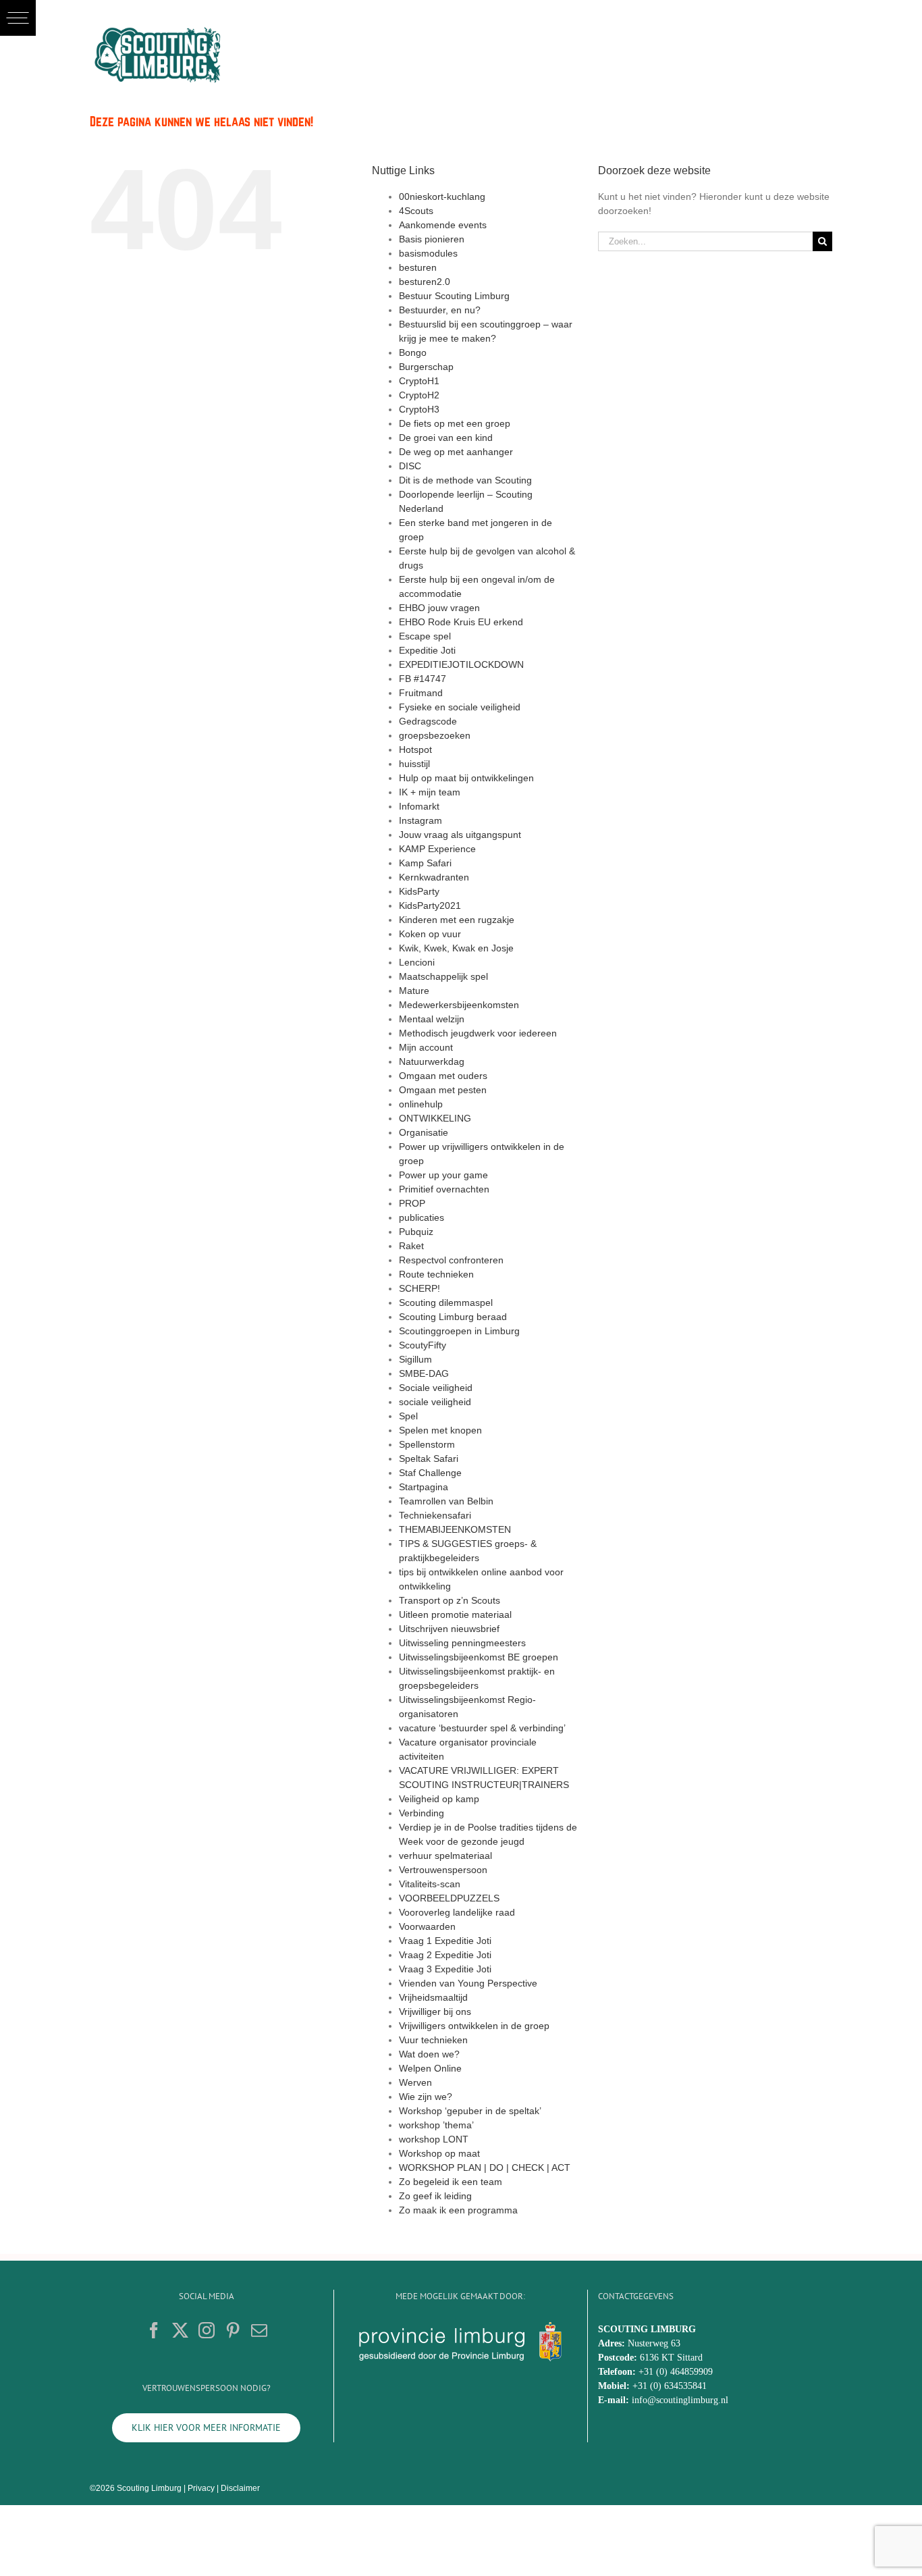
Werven (415, 2082)
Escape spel (425, 636)
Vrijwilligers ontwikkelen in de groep (474, 2026)
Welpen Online (430, 2068)
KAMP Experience (437, 849)
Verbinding (422, 1813)
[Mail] (259, 2330)
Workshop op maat (439, 2153)
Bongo (413, 352)
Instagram (421, 820)
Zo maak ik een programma (458, 2210)
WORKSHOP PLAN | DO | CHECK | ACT (485, 2167)
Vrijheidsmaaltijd (433, 1997)
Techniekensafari (435, 1515)
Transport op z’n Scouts (450, 1600)
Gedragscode (428, 721)
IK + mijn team (430, 792)
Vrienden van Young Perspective (468, 1983)
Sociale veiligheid (436, 1388)
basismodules (428, 253)
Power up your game (443, 1175)
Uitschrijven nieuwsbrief (449, 1629)
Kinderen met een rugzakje (457, 920)
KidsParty (419, 891)
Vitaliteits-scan (430, 1884)
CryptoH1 (419, 381)
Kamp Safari (425, 863)
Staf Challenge (430, 1473)
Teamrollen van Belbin (446, 1501)
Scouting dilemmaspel (446, 1303)
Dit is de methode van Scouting (465, 480)
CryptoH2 (419, 395)
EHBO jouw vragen (439, 608)
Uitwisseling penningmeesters (462, 1643)
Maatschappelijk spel (443, 976)
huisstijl (414, 764)
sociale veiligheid (435, 1402)
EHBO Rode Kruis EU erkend (461, 622)
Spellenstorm (427, 1444)
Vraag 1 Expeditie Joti (445, 1941)
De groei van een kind (446, 438)
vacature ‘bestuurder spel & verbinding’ (482, 1728)
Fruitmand (421, 693)
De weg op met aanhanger (456, 452)
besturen (418, 267)
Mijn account (426, 1047)
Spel (408, 1416)
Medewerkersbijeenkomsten (459, 1005)
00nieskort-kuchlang (442, 196)
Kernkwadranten (434, 877)
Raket (411, 1246)
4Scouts (416, 211)
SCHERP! (419, 1288)
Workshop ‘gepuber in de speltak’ (470, 2111)
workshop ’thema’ (436, 2125)
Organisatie (424, 1132)
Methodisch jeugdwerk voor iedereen (478, 1033)
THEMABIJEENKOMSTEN (455, 1529)
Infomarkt (419, 806)
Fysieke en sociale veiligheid (460, 707)
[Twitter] (180, 2330)
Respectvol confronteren (451, 1260)
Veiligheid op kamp (439, 1799)
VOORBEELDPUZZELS (449, 1898)
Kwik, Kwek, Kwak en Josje (456, 948)
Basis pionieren (432, 239)
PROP (412, 1203)
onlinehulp (421, 1104)
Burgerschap (426, 367)
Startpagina (424, 1487)
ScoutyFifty (423, 1345)
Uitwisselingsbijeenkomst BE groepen (479, 1657)
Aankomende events (443, 225)
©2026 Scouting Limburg (136, 2488)
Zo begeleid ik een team (451, 2182)
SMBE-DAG (424, 1373)
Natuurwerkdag (432, 1061)
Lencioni (417, 962)
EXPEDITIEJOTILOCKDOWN (461, 664)
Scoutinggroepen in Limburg (459, 1331)
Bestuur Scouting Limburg (454, 296)
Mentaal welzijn (432, 1019)
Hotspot (415, 750)
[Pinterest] (233, 2330)
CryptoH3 (419, 409)
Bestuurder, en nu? (440, 310)
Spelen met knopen (440, 1430)
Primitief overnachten (444, 1189)
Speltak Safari (429, 1458)
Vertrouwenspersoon (443, 1870)
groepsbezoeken (435, 735)
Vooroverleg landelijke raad (457, 1912)
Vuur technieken (433, 2040)
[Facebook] (154, 2330)
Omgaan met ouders (443, 1076)
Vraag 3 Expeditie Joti (445, 1969)
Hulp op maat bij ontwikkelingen (466, 778)
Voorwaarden (427, 1926)
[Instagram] (207, 2330)
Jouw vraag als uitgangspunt (460, 835)
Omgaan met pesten (443, 1090)
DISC (410, 466)
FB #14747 (423, 679)
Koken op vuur (430, 934)
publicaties (422, 1217)
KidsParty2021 (430, 905)
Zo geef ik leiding (435, 2196)
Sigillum (415, 1359)
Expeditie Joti (427, 650)
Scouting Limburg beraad (453, 1317)
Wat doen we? (429, 2054)
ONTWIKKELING (435, 1118)
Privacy (201, 2488)
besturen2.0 (425, 282)
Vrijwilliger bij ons (435, 2012)
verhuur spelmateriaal (445, 1856)
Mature (414, 991)
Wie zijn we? (426, 2097)
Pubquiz (416, 1232)
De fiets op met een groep (455, 423)
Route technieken (436, 1274)
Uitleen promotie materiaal (455, 1614)
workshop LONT (434, 2139)
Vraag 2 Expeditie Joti (445, 1955)
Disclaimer (240, 2488)
